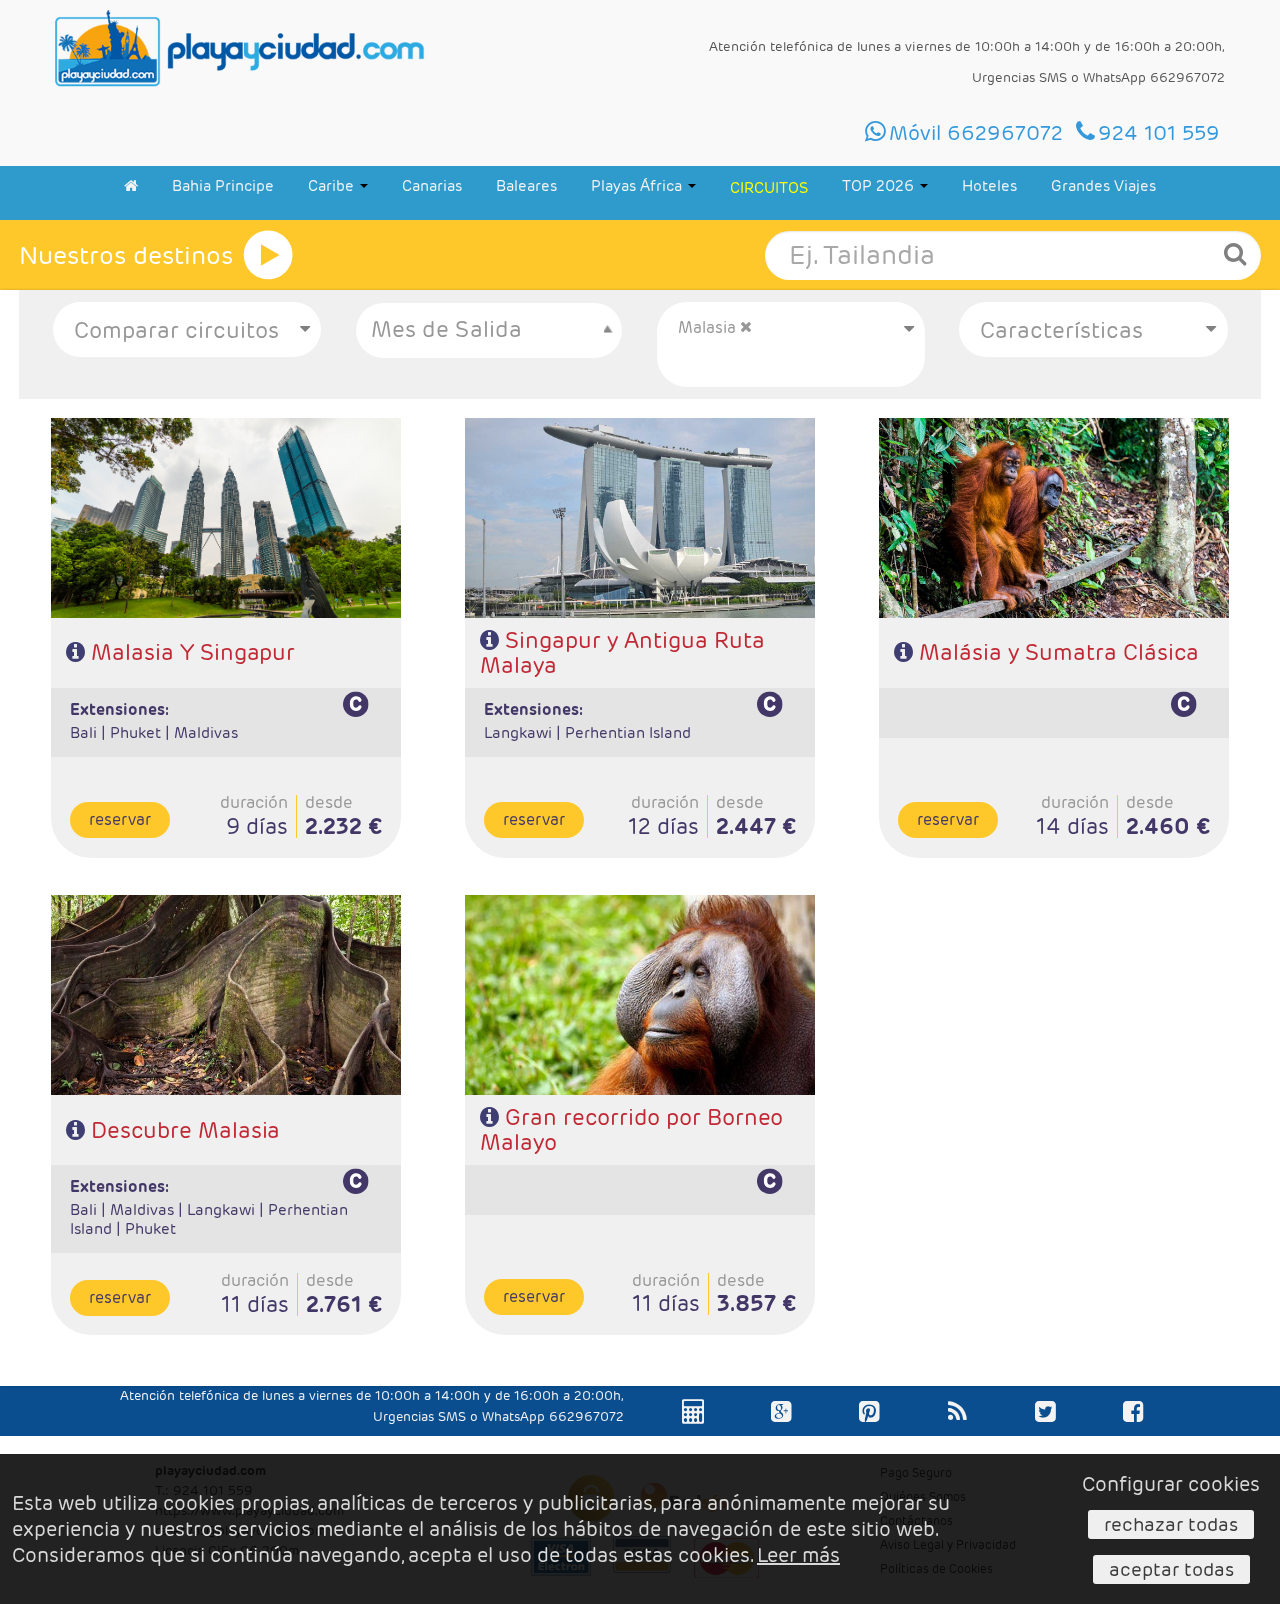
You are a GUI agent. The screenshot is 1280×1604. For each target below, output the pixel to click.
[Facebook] (1133, 1431)
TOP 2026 (880, 185)
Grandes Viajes (1103, 185)
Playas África (638, 185)
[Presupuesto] (694, 1431)
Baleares (526, 185)
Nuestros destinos (126, 255)
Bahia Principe (223, 185)
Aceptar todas (1171, 1569)
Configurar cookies (1171, 1484)
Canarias (432, 185)
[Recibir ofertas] (957, 1431)
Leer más (798, 1555)
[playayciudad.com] (240, 48)
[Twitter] (1045, 1431)
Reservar (120, 819)
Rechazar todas (1171, 1524)
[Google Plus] (781, 1431)
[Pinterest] (869, 1431)
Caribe (333, 185)
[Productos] (268, 255)
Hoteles (989, 185)
